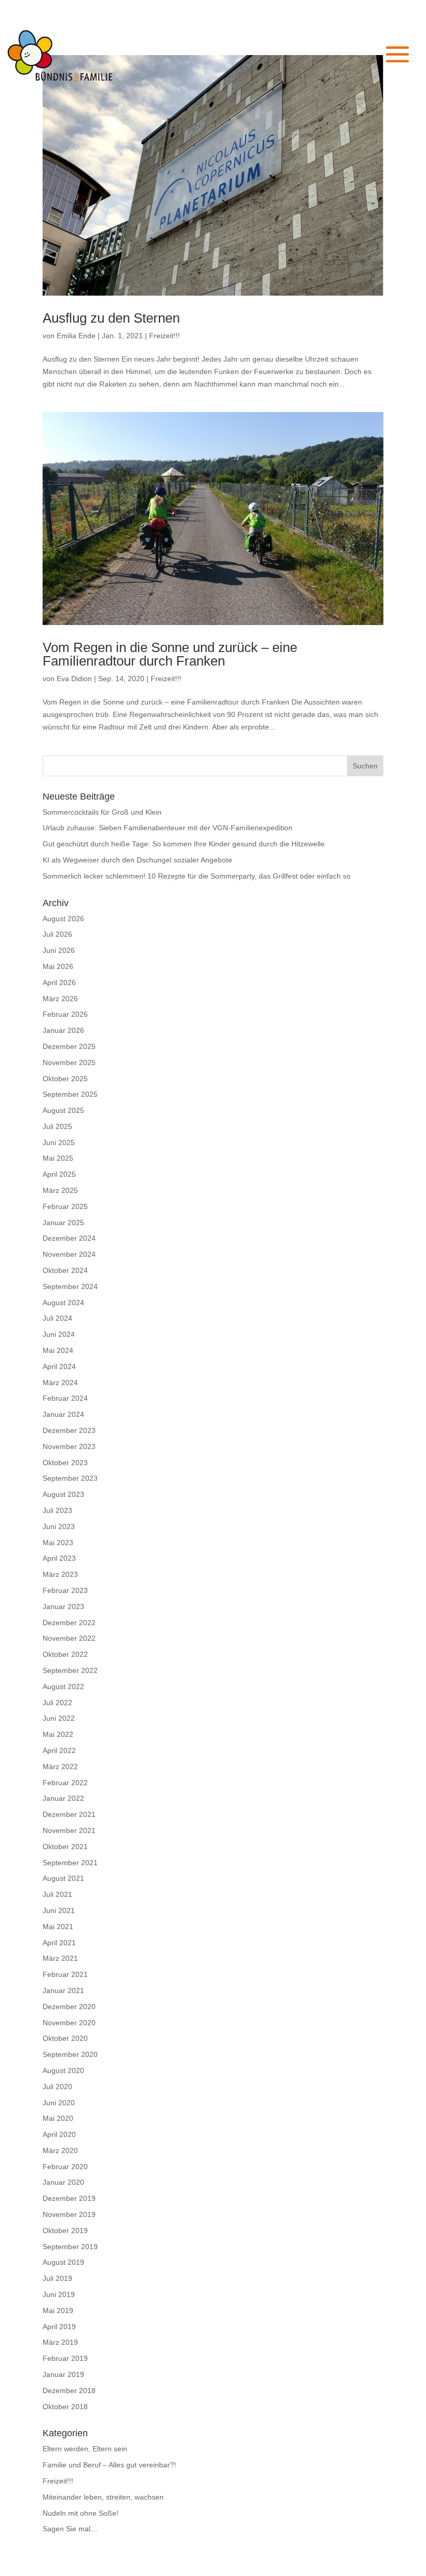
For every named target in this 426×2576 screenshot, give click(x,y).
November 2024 (69, 1254)
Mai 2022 (58, 1734)
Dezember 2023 (69, 1430)
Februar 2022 (65, 1783)
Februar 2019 (65, 2358)
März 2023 (60, 1574)
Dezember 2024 (69, 1238)
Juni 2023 (59, 1526)
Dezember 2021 (69, 1814)
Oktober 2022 (65, 1654)
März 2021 (60, 1958)
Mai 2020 (58, 2118)
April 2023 (59, 1558)
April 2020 (59, 2134)
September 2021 (70, 1863)
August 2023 (63, 1494)
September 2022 (70, 1670)
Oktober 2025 (65, 1079)
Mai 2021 (58, 1927)
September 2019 (70, 2247)
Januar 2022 (63, 1798)
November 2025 (69, 1063)
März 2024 (60, 1383)
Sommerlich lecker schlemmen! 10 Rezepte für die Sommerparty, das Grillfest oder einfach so (197, 876)
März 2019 (60, 2342)
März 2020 (60, 2150)
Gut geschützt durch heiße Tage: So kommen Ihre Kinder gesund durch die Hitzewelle (184, 844)
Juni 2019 (59, 2294)
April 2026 (59, 982)
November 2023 (69, 1446)
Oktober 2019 (65, 2230)
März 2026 (60, 999)
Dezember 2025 (69, 1046)
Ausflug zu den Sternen (111, 318)
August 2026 (63, 919)
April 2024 (59, 1366)
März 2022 (60, 1767)
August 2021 (63, 1878)
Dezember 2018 (69, 2391)
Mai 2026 (58, 966)
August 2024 (63, 1303)
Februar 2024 (65, 1398)
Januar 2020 (63, 2182)
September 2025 (70, 1094)
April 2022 (59, 1750)
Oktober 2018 (65, 2407)
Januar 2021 (63, 1990)
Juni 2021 (59, 1910)
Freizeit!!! (164, 336)
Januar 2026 (63, 1030)
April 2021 (59, 1943)
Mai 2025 (58, 1158)
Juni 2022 (59, 1718)
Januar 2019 (63, 2374)
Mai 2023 (58, 1543)
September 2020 (70, 2054)
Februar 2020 (65, 2167)
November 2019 (69, 2214)
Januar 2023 (63, 1606)
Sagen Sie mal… (70, 2529)
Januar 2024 (63, 1414)
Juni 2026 (59, 950)
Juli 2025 (57, 1126)
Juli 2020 (57, 2087)
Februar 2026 (65, 1014)
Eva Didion (74, 679)
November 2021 (69, 1830)
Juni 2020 (59, 2103)
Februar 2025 (65, 1206)
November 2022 (69, 1638)
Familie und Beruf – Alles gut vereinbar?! (109, 2465)
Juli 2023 (57, 1510)
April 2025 (59, 1174)
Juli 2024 (57, 1318)
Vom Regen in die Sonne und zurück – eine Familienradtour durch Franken (170, 654)
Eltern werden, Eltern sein (85, 2449)
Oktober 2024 (65, 1270)
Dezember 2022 (69, 1623)
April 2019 (59, 2327)
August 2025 (63, 1110)
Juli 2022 (57, 1703)
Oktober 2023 (65, 1463)
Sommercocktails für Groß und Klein (102, 812)
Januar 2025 (63, 1223)
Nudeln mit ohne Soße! (81, 2513)
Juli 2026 (57, 934)
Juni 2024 (59, 1334)
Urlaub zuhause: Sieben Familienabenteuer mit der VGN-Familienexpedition (168, 828)
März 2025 (60, 1190)
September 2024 (70, 1286)
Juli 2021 (57, 1894)
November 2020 (69, 2023)
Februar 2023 (65, 1590)
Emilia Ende (76, 336)
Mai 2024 (58, 1350)
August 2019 (63, 2262)
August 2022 (63, 1687)
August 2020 (63, 2070)
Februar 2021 (65, 1974)
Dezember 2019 (69, 2198)
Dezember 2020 (69, 2007)
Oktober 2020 (65, 2038)
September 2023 (70, 1478)
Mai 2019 (58, 2311)
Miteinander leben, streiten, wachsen (103, 2497)
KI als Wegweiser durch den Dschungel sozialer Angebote (137, 860)
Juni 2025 (59, 1143)
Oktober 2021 (65, 1847)
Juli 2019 (57, 2278)
